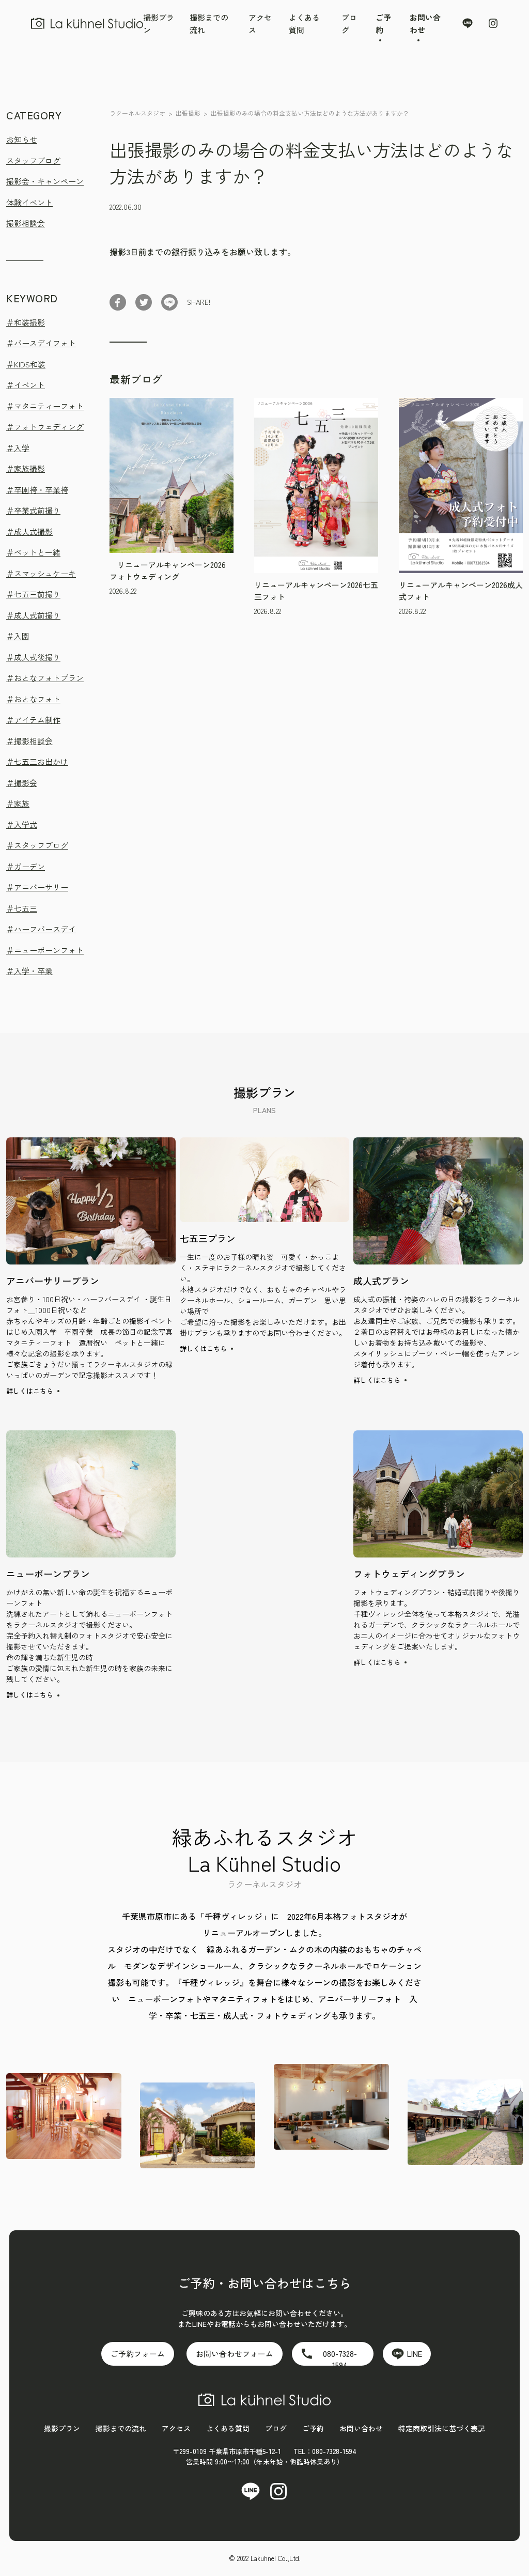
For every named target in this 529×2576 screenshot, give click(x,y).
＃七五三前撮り (33, 594)
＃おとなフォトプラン (45, 678)
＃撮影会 (22, 783)
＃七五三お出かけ (37, 761)
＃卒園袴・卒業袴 (37, 490)
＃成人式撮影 (29, 531)
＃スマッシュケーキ (41, 573)
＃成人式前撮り (33, 615)
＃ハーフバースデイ (41, 929)
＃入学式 (22, 824)
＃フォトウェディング (45, 427)
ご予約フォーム (138, 2354)
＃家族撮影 (26, 468)
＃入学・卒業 (29, 971)
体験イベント (29, 202)
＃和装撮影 (26, 322)
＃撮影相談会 (29, 741)
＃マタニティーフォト (45, 406)
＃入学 (18, 448)
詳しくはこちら (30, 1391)
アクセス (176, 2428)
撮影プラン (62, 2428)
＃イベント (26, 385)
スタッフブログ (33, 160)
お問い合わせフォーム (235, 2354)
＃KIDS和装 (26, 364)
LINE (415, 2354)
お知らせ (22, 139)
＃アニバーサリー (37, 887)
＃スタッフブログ (37, 845)
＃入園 (18, 636)
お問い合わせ (361, 2428)
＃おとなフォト (33, 699)
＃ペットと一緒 (33, 552)
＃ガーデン (26, 866)
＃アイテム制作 (33, 720)
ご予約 (313, 2428)
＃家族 (18, 803)
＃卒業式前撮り (33, 510)
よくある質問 (228, 2428)
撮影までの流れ (121, 2428)
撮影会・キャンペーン (45, 181)
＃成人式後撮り (33, 657)
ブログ (276, 2428)
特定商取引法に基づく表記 (442, 2428)
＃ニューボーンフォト (45, 950)
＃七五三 (22, 908)
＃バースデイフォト (41, 343)
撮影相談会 (26, 223)
